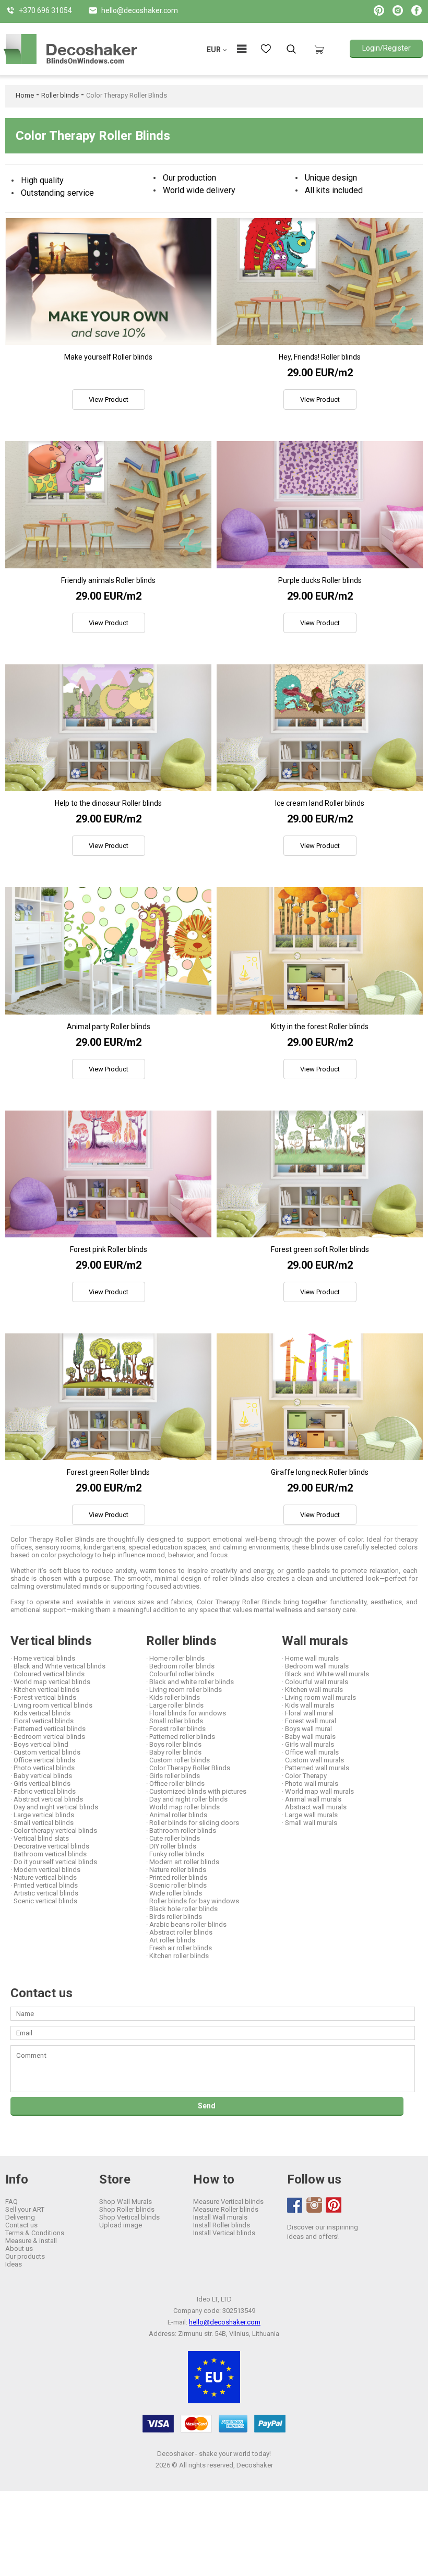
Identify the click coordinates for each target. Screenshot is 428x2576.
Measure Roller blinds (226, 2209)
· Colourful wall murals (315, 1682)
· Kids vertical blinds (40, 1713)
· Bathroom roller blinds (181, 1830)
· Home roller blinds (175, 1658)
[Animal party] (108, 951)
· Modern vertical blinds (45, 1870)
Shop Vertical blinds (129, 2217)
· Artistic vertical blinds (44, 1893)
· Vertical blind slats (40, 1838)
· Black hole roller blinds (182, 1909)
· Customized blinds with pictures (196, 1791)
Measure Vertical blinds (228, 2202)
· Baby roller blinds (174, 1752)
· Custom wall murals (313, 1760)
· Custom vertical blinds (45, 1752)
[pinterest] (334, 2205)
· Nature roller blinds (176, 1870)
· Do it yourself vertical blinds (54, 1862)
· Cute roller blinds (173, 1838)
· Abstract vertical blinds (47, 1799)
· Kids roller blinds (173, 1697)
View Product (109, 399)
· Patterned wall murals (316, 1768)
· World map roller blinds (183, 1807)
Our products (25, 2256)
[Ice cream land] (320, 728)
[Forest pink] (108, 1174)
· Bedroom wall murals (315, 1666)
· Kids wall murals (308, 1705)
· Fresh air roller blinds (179, 1948)
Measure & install (31, 2241)
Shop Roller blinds (127, 2209)
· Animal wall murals (312, 1799)
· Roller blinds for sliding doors (193, 1823)
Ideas (14, 2264)
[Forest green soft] (320, 1174)
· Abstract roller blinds (179, 1932)
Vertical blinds (51, 1641)
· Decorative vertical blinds (50, 1846)
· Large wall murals (310, 1815)
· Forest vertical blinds (43, 1697)
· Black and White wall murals (325, 1674)
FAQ (11, 2202)
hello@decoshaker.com (225, 2322)
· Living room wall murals (319, 1697)
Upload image (121, 2225)
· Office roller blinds (175, 1784)
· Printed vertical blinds (44, 1885)
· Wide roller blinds (174, 1893)
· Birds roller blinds (174, 1917)
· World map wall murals (318, 1791)
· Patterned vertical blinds (48, 1729)
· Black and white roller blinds (190, 1682)
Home (25, 95)
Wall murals (315, 1641)
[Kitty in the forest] (320, 951)
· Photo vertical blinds (43, 1768)
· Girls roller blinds (173, 1776)
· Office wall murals (310, 1752)
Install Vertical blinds (224, 2233)
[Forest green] (108, 1397)
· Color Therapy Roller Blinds (188, 1768)
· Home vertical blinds (43, 1658)
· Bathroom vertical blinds (49, 1854)
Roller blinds (60, 95)
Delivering (20, 2217)
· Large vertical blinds (42, 1815)
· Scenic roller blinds (176, 1885)
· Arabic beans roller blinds (186, 1924)
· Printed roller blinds (177, 1877)
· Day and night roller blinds (187, 1799)
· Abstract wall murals (314, 1807)
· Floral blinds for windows (186, 1713)
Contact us (21, 2225)
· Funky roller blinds (175, 1854)
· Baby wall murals (309, 1737)
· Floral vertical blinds (42, 1721)
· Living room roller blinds (184, 1690)
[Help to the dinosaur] (108, 728)
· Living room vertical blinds (51, 1705)
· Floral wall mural (308, 1713)
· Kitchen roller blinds (177, 1956)
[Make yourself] (108, 282)
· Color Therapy (304, 1776)
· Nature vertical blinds (44, 1877)
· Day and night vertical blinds (54, 1807)
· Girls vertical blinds (40, 1784)
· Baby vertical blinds (41, 1776)
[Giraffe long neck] (320, 1397)
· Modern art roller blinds (183, 1862)
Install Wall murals (220, 2217)
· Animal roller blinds (177, 1815)
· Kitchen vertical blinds (45, 1690)
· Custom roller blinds (178, 1760)
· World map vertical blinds (50, 1682)
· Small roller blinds (175, 1721)
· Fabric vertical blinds (43, 1791)
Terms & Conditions (35, 2233)
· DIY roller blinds (171, 1846)
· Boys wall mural (307, 1729)
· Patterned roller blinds (181, 1737)
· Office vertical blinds (43, 1760)
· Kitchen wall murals (312, 1690)
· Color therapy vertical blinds (54, 1830)
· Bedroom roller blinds (180, 1666)
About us (19, 2249)
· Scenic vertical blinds (44, 1901)
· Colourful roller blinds (180, 1674)
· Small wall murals (310, 1823)
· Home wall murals (310, 1658)
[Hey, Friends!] (320, 282)
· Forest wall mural (309, 1721)
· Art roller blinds (171, 1940)
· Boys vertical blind (39, 1744)
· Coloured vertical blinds (47, 1674)
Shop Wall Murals (126, 2202)
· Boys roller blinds (174, 1744)
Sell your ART (25, 2209)
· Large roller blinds (175, 1705)
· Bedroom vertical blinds (48, 1737)
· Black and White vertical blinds (58, 1666)
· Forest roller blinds (176, 1729)
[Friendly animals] (108, 504)
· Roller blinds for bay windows (193, 1901)
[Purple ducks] (320, 504)
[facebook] (295, 2205)
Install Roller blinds (222, 2225)
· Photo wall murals (310, 1784)
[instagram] (314, 2205)
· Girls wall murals (308, 1744)
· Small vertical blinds (42, 1823)
